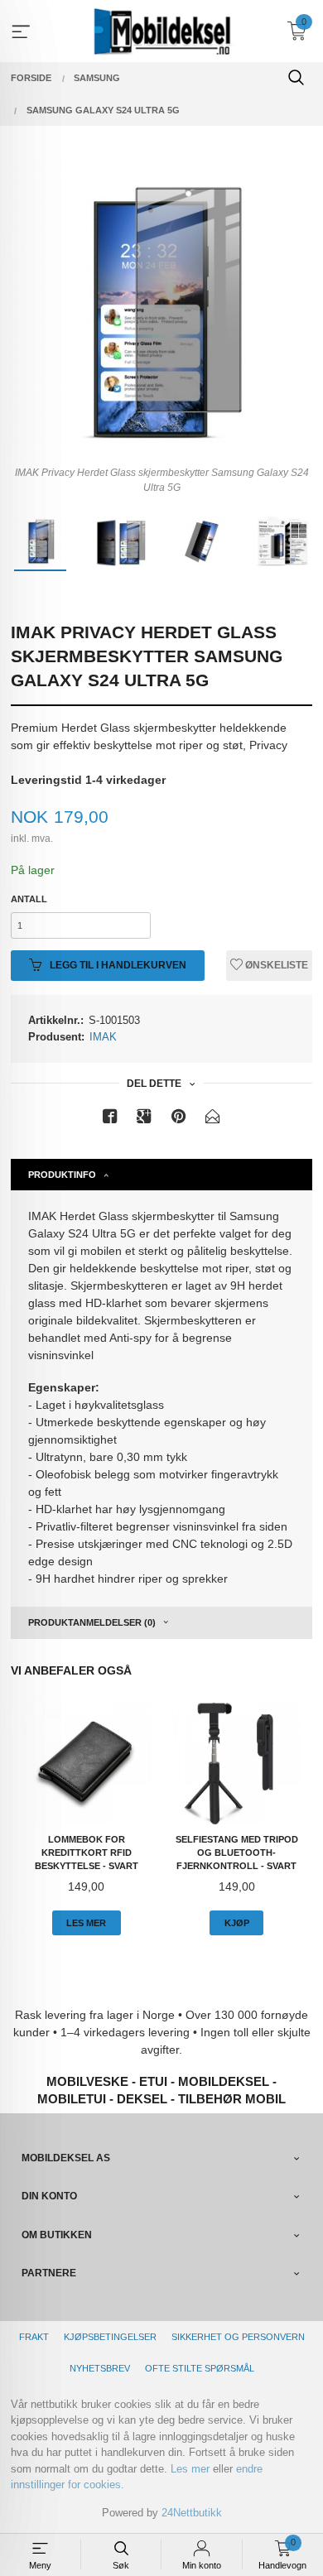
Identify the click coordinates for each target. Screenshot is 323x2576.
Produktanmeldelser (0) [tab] (92, 1622)
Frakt (34, 2337)
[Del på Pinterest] (179, 1120)
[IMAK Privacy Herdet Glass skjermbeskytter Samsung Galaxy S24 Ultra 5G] (161, 309)
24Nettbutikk (192, 2513)
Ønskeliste (275, 965)
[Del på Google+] (144, 1120)
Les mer (190, 2469)
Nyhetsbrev (100, 2368)
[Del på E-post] (213, 1120)
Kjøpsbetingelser (110, 2337)
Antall (29, 899)
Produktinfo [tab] (62, 1175)
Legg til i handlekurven (117, 965)
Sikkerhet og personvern (238, 2337)
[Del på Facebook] (110, 1120)
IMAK (103, 1037)
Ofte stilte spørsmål (200, 2368)
